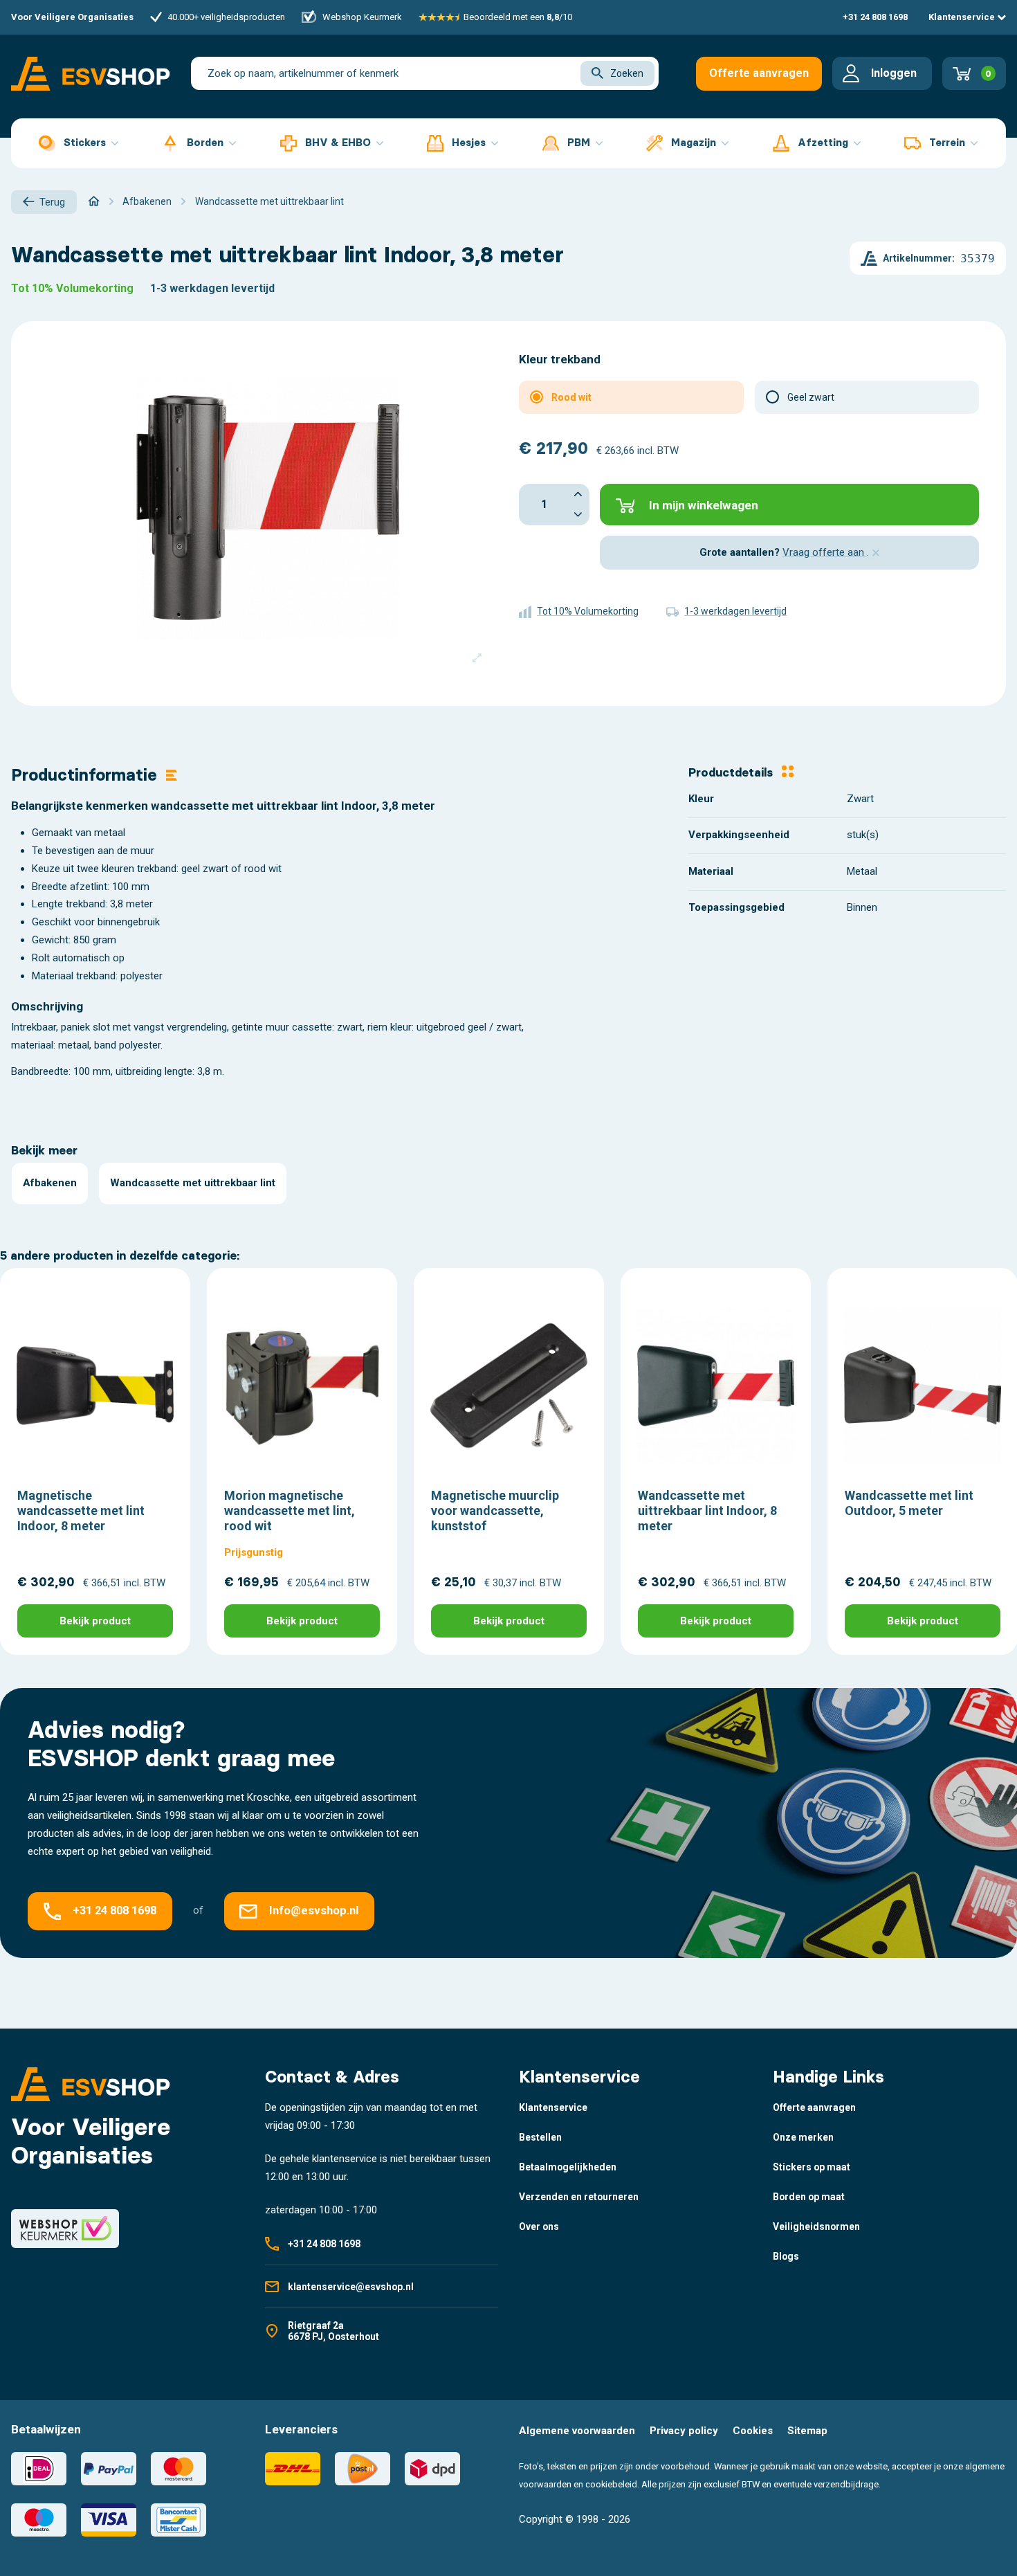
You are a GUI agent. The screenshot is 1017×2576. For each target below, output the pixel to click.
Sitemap (807, 2431)
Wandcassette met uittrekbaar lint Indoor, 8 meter (707, 1510)
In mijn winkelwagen (704, 505)
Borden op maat (809, 2197)
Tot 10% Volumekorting (72, 288)
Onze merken (803, 2137)
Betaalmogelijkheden (568, 2167)
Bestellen (540, 2137)
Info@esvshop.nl (314, 1911)
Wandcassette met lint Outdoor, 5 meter (909, 1503)
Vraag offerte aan (825, 552)
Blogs (786, 2256)
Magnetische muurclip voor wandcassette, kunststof (495, 1510)
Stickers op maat (812, 2167)
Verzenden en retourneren (579, 2197)
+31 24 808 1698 (875, 17)
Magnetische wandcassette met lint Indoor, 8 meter (81, 1510)
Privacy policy (684, 2431)
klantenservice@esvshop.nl (351, 2287)
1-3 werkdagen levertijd (212, 288)
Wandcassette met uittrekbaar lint (193, 1183)
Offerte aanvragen (759, 73)
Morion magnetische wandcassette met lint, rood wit (290, 1510)
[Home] (94, 201)
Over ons (539, 2226)
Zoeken (627, 73)
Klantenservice (963, 17)
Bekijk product (95, 1621)
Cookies (753, 2431)
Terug (52, 202)
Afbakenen (50, 1183)
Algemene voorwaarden (577, 2431)
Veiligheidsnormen (816, 2226)
